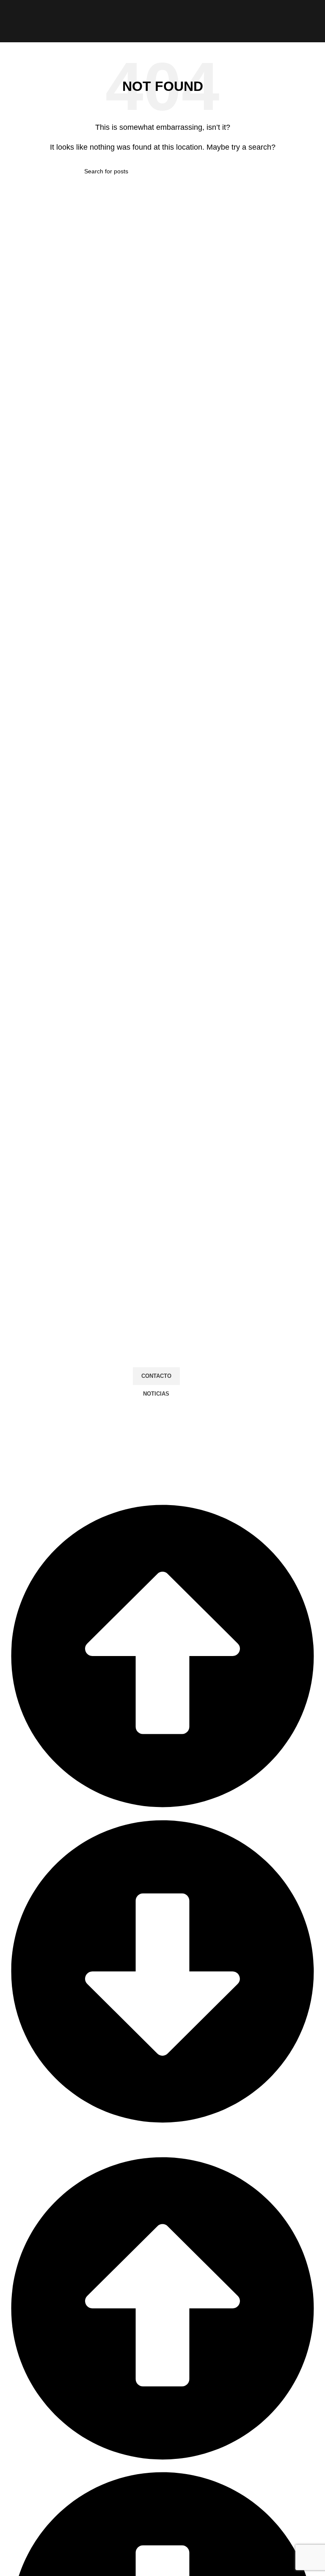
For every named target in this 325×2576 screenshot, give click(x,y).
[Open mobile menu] (10, 21)
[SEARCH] (237, 171)
